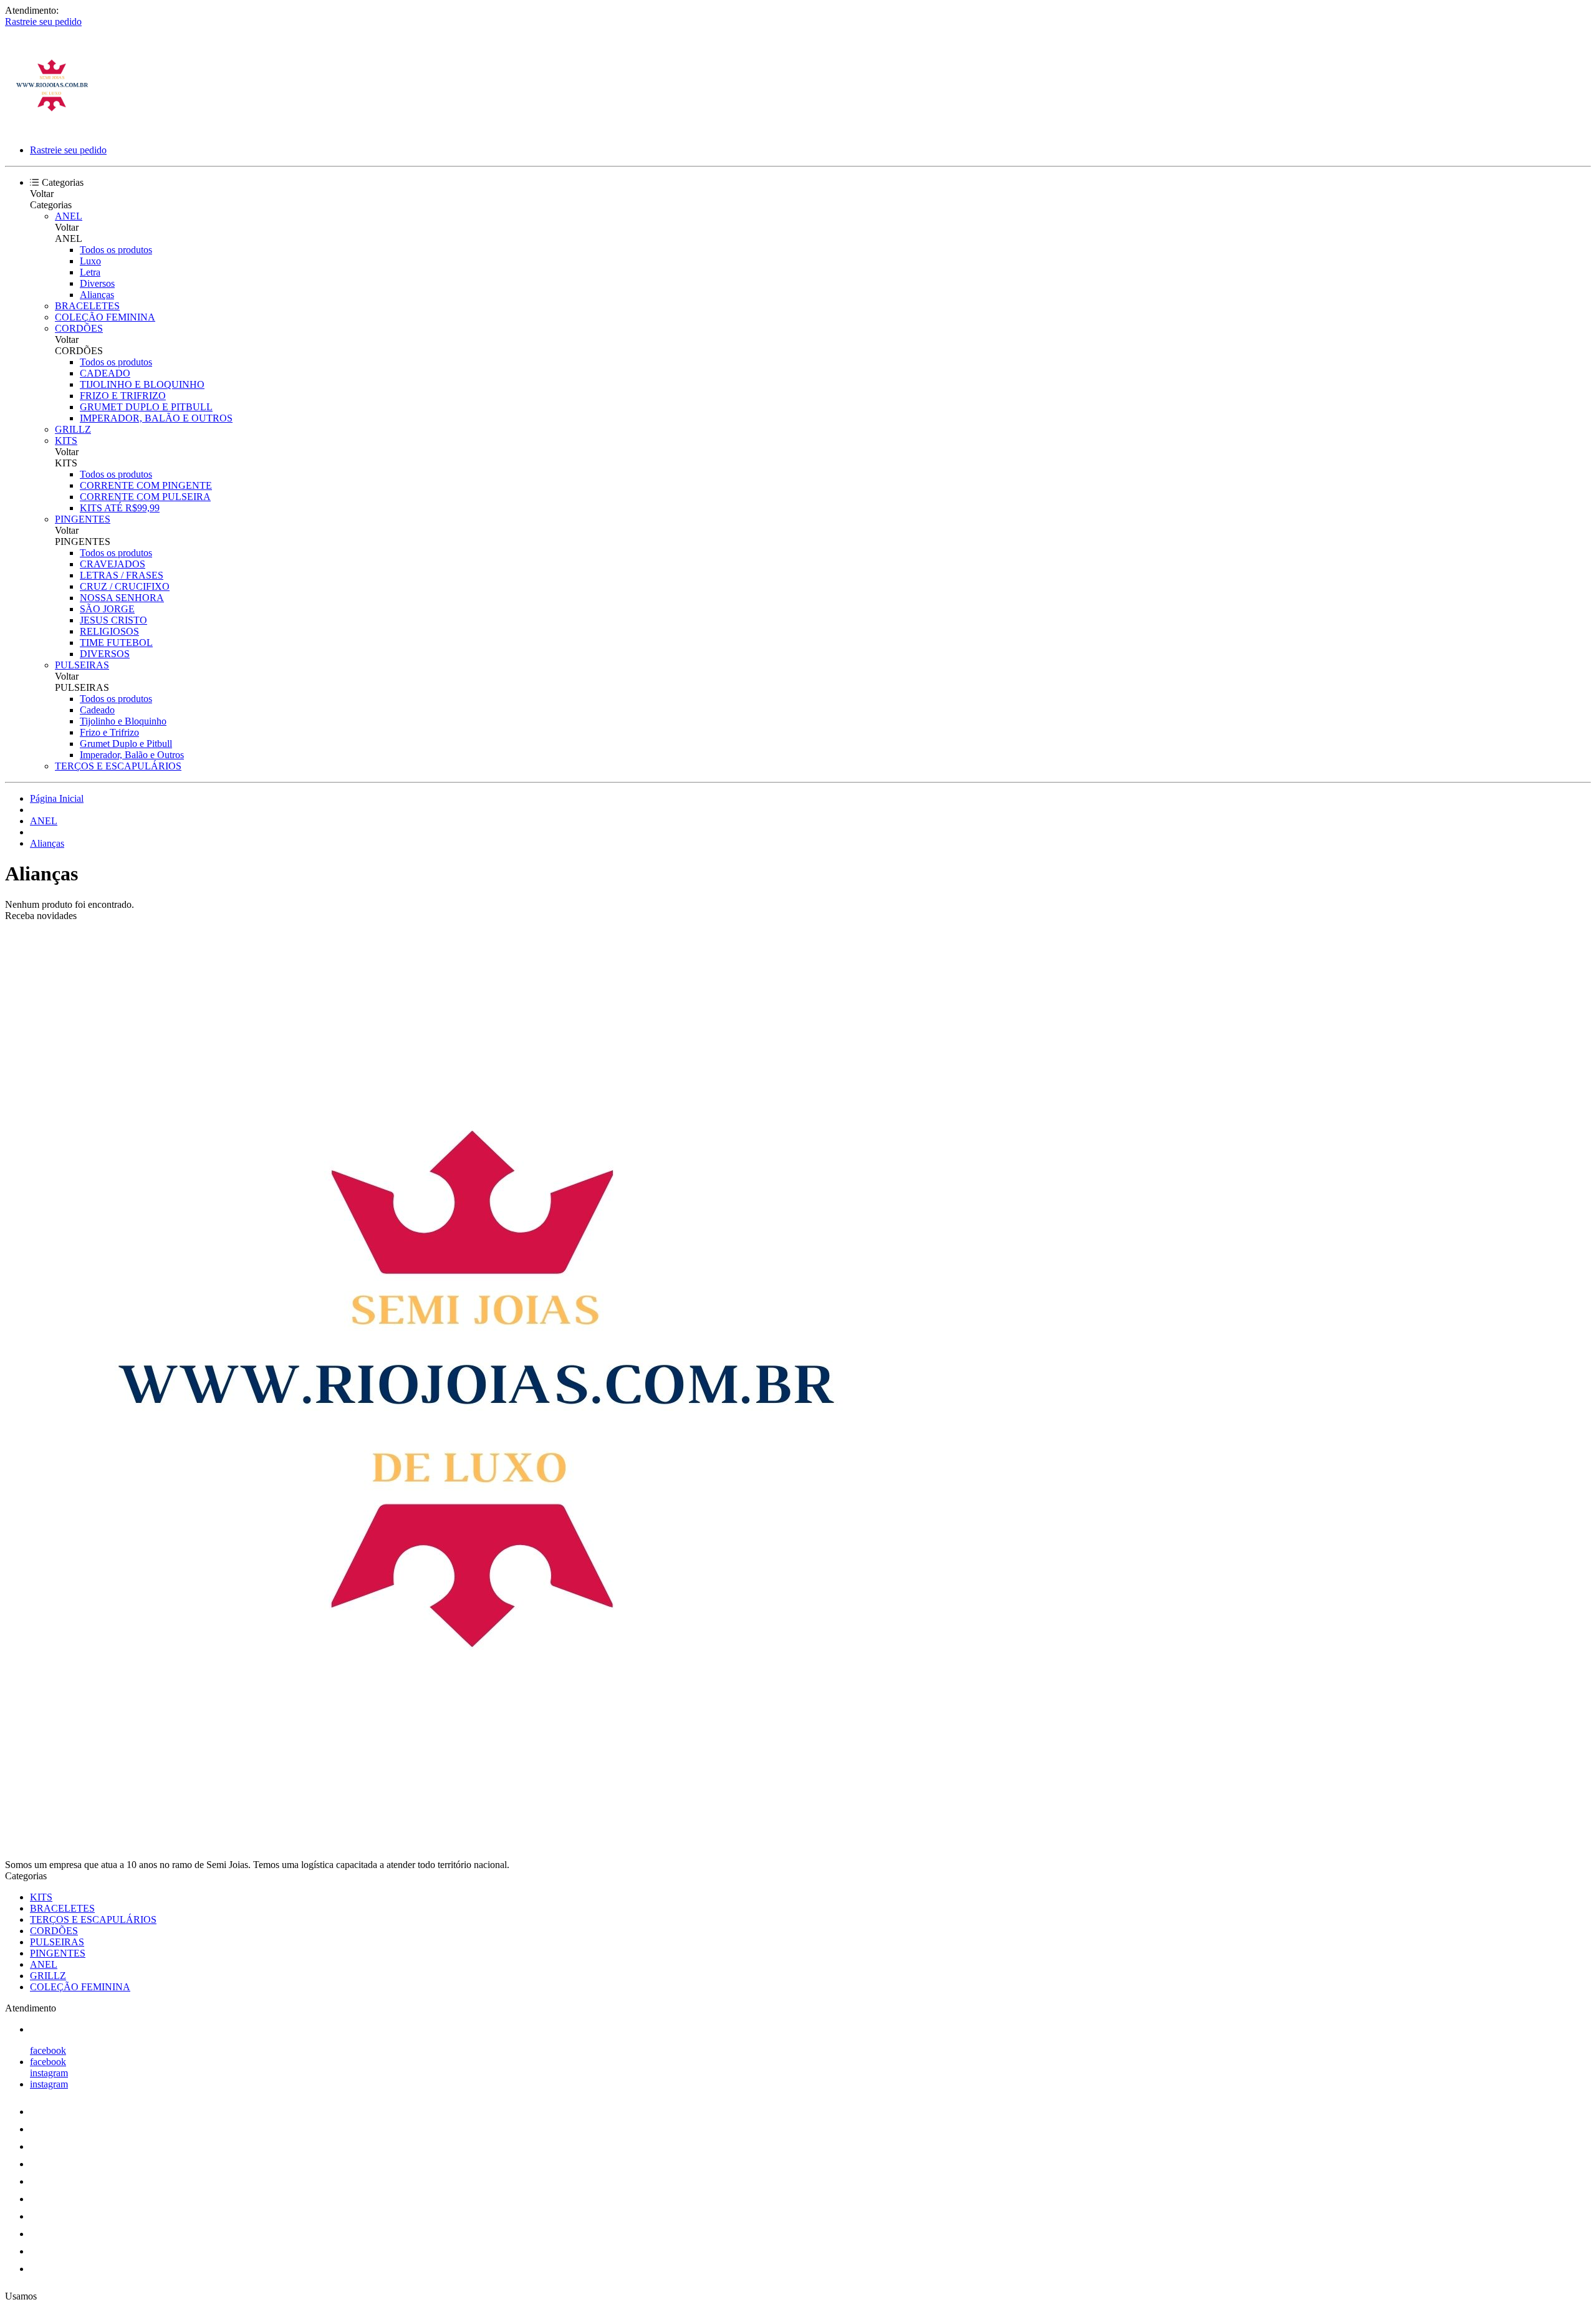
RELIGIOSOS (109, 631)
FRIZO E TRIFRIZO (123, 396)
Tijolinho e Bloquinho (123, 721)
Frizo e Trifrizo (109, 732)
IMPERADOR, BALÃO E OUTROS (156, 418)
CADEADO (105, 373)
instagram (49, 2073)
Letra (90, 272)
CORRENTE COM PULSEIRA (145, 497)
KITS (66, 441)
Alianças (97, 295)
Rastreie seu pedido (43, 22)
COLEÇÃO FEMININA (105, 317)
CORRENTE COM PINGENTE (146, 485)
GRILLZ (73, 429)
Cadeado (97, 710)
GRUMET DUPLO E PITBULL (146, 407)
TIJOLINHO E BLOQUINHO (142, 384)
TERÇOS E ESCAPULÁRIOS (118, 766)
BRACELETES (87, 306)
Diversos (97, 283)
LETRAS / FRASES (122, 575)
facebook (48, 2050)
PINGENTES (83, 519)
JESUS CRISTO (113, 620)
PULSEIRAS (82, 665)
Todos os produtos (116, 250)
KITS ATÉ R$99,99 (120, 508)
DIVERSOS (105, 654)
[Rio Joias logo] (52, 129)
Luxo (90, 261)
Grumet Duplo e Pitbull (126, 744)
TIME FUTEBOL (116, 643)
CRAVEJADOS (113, 564)
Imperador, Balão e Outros (132, 755)
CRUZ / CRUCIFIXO (125, 586)
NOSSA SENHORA (122, 598)
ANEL (69, 216)
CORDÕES (79, 328)
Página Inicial (57, 798)
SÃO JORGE (107, 609)
